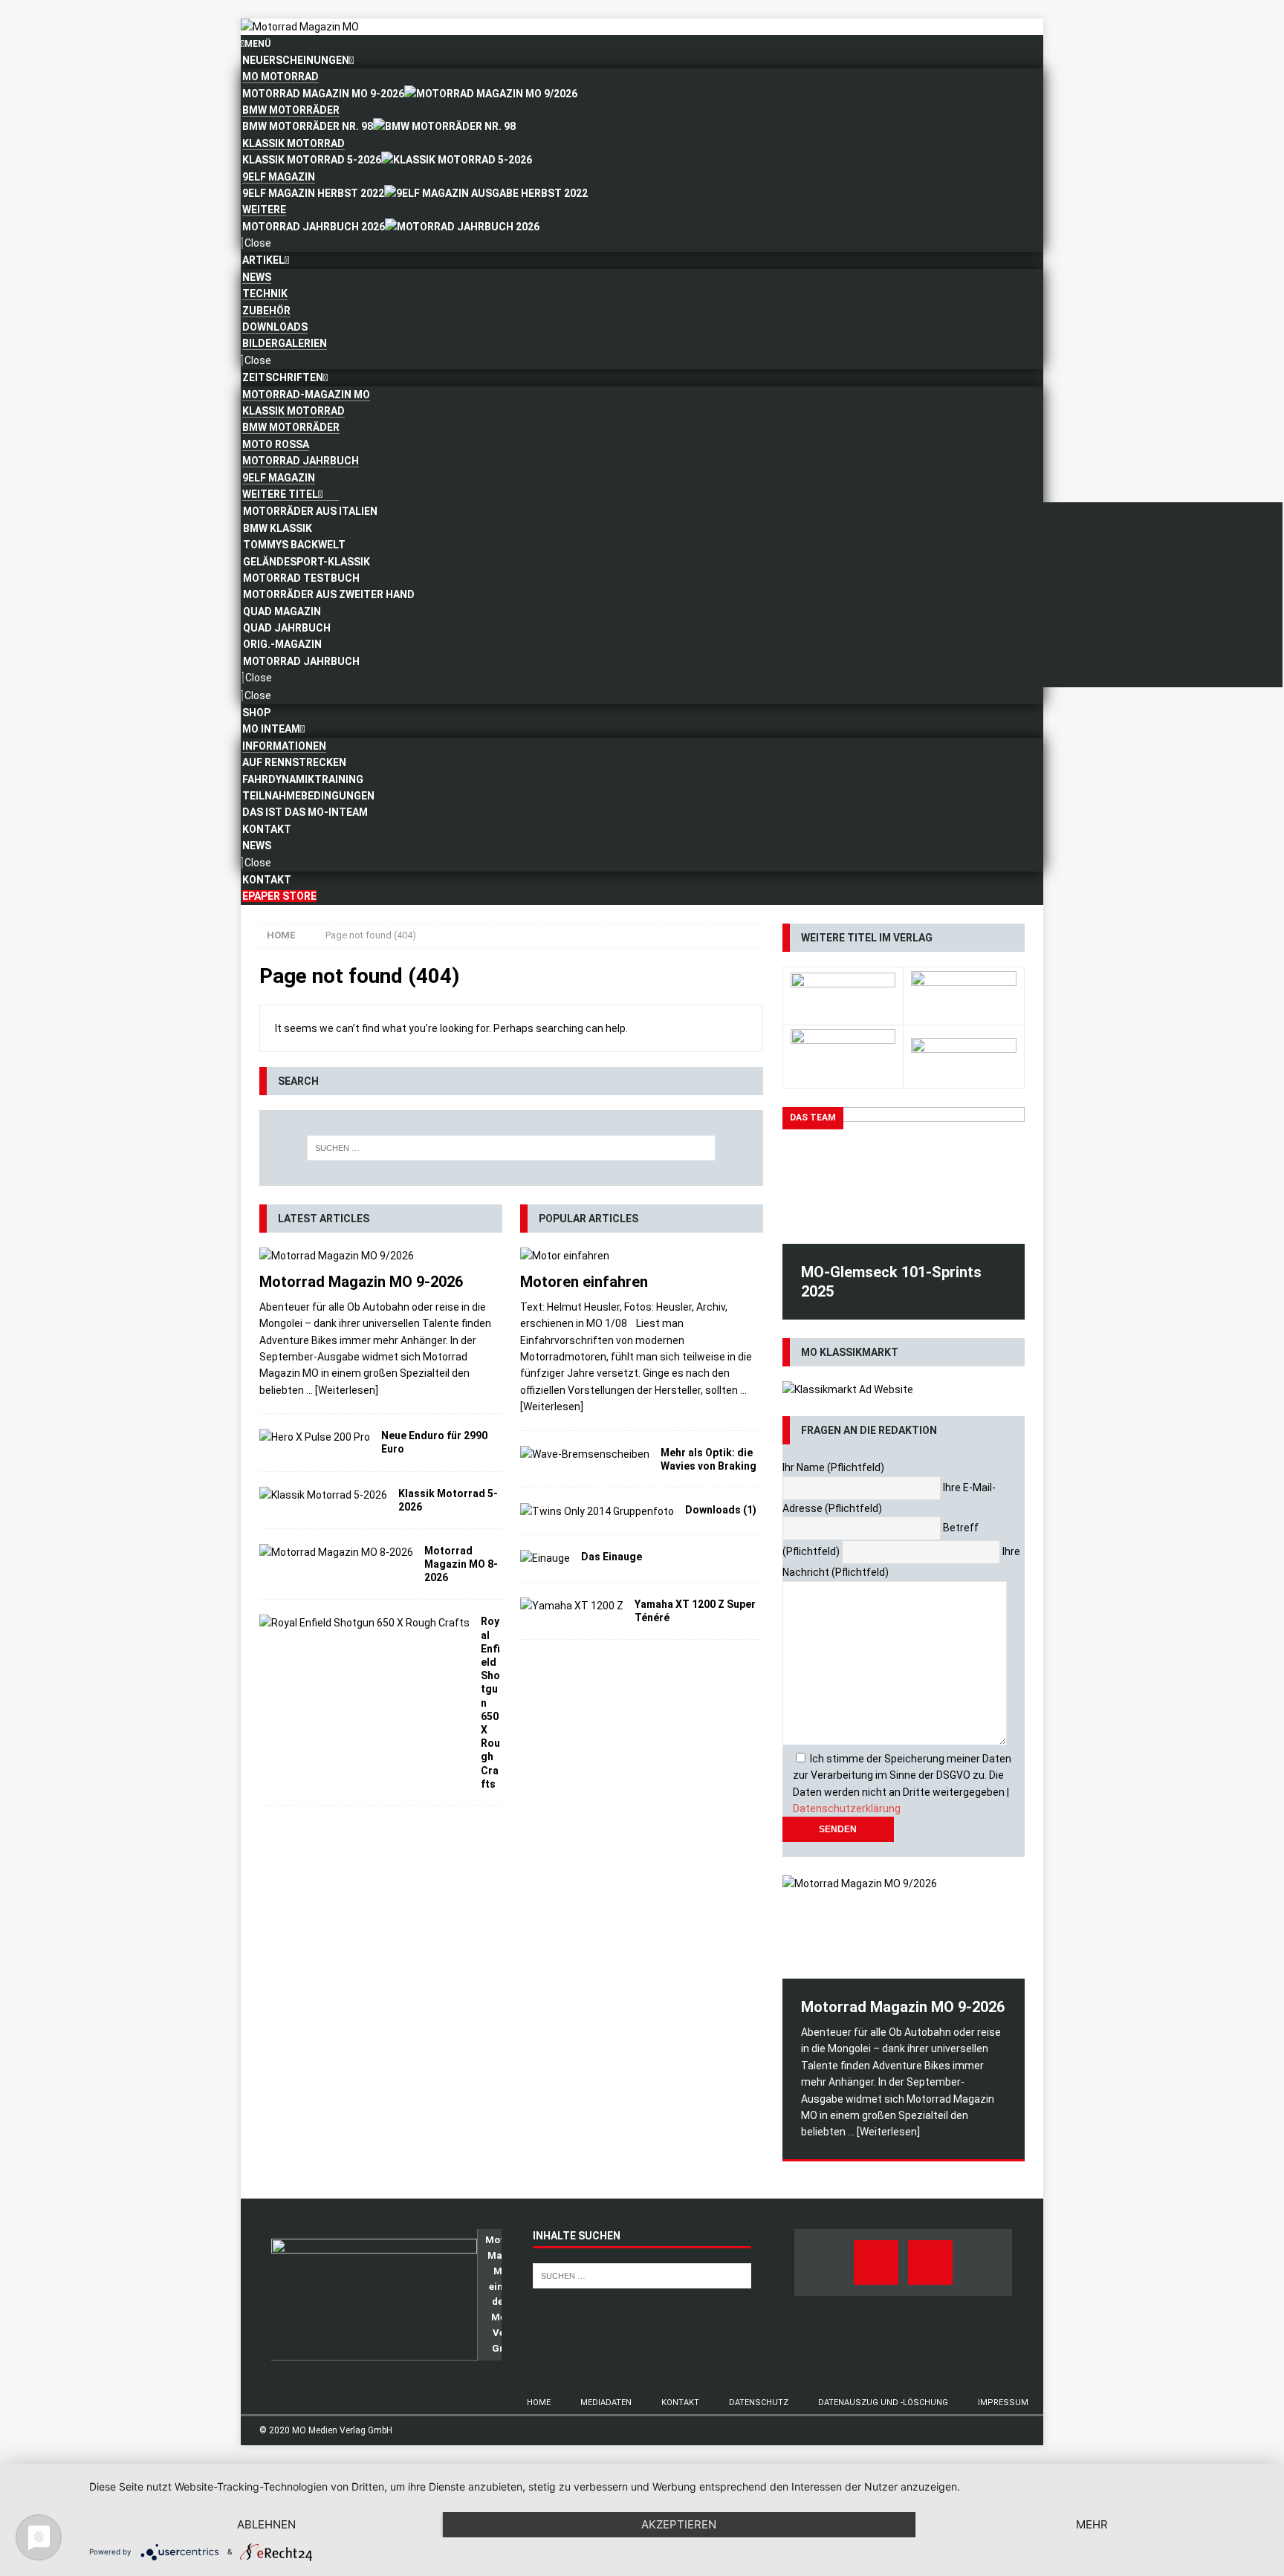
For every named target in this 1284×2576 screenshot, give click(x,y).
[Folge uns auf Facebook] (876, 2262)
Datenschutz (759, 2403)
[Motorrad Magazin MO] (300, 27)
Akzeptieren (679, 2524)
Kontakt (680, 2403)
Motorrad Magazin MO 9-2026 (361, 1282)
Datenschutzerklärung (847, 1808)
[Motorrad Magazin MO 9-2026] (381, 1256)
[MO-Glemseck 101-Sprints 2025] (904, 1175)
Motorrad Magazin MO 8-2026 (461, 1564)
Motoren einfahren (584, 1282)
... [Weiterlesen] (342, 1390)
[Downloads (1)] (597, 1511)
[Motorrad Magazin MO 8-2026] (336, 1552)
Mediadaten (606, 2403)
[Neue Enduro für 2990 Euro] (315, 1437)
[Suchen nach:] (511, 1148)
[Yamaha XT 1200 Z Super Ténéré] (572, 1606)
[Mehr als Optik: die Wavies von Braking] (585, 1454)
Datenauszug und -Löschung (883, 2403)
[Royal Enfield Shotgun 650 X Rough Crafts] (364, 1623)
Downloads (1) (721, 1510)
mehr (1092, 2524)
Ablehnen (266, 2524)
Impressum (1003, 2403)
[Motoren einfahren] (642, 1256)
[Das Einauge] (545, 1558)
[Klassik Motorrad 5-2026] (323, 1495)
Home (539, 2403)
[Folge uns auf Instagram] (930, 2262)
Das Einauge (612, 1557)
